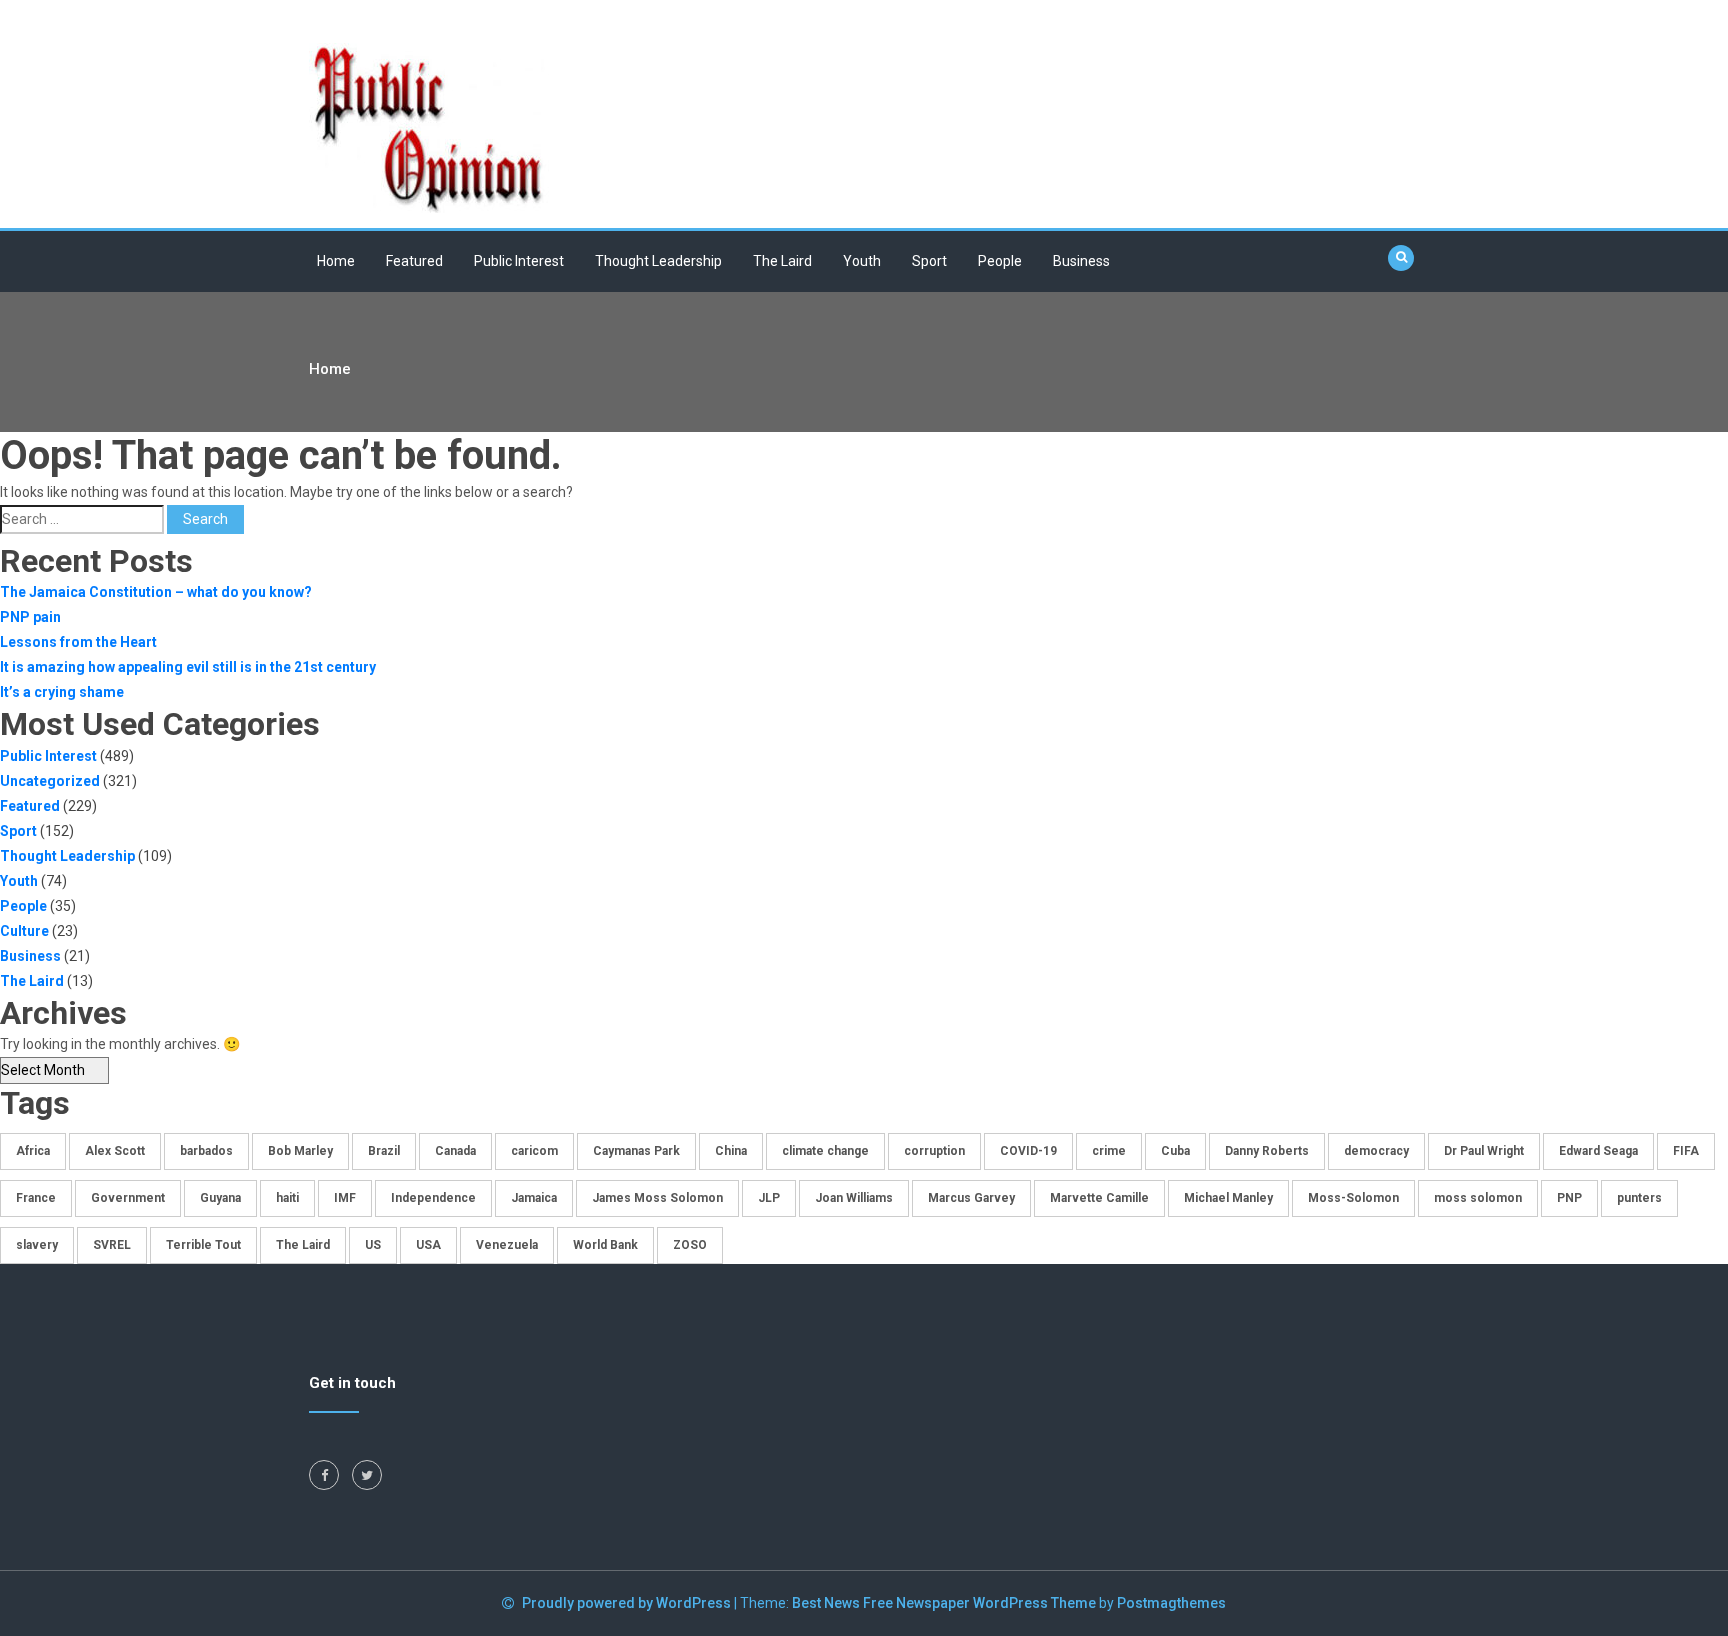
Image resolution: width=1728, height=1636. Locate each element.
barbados (206, 1151)
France (36, 1198)
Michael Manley (1228, 1198)
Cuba (1175, 1151)
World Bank (605, 1245)
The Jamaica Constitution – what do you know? (156, 592)
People (1000, 261)
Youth (862, 261)
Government (128, 1198)
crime (1109, 1151)
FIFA (1686, 1151)
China (731, 1151)
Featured (414, 261)
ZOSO (690, 1245)
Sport (929, 261)
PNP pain (30, 617)
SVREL (112, 1245)
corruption (934, 1151)
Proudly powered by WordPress (628, 1603)
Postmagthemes (1171, 1603)
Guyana (220, 1198)
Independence (433, 1198)
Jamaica (534, 1198)
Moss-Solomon (1353, 1198)
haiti (287, 1198)
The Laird (782, 261)
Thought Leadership (658, 261)
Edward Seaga (1598, 1151)
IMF (345, 1198)
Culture (24, 931)
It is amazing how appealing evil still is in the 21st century (188, 667)
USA (428, 1245)
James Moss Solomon (657, 1198)
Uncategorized (50, 781)
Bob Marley (300, 1151)
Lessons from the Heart (78, 642)
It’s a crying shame (62, 692)
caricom (534, 1151)
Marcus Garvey (971, 1198)
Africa (33, 1151)
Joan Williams (854, 1198)
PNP (1569, 1198)
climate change (825, 1151)
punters (1639, 1198)
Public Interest (519, 261)
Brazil (384, 1151)
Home (336, 261)
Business (1081, 261)
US (373, 1245)
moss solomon (1478, 1198)
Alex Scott (115, 1151)
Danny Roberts (1267, 1151)
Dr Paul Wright (1484, 1151)
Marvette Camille (1099, 1198)
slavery (37, 1245)
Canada (455, 1151)
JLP (769, 1198)
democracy (1376, 1151)
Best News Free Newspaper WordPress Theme (944, 1603)
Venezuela (507, 1245)
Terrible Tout (203, 1245)
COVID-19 (1028, 1151)
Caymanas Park (636, 1151)
